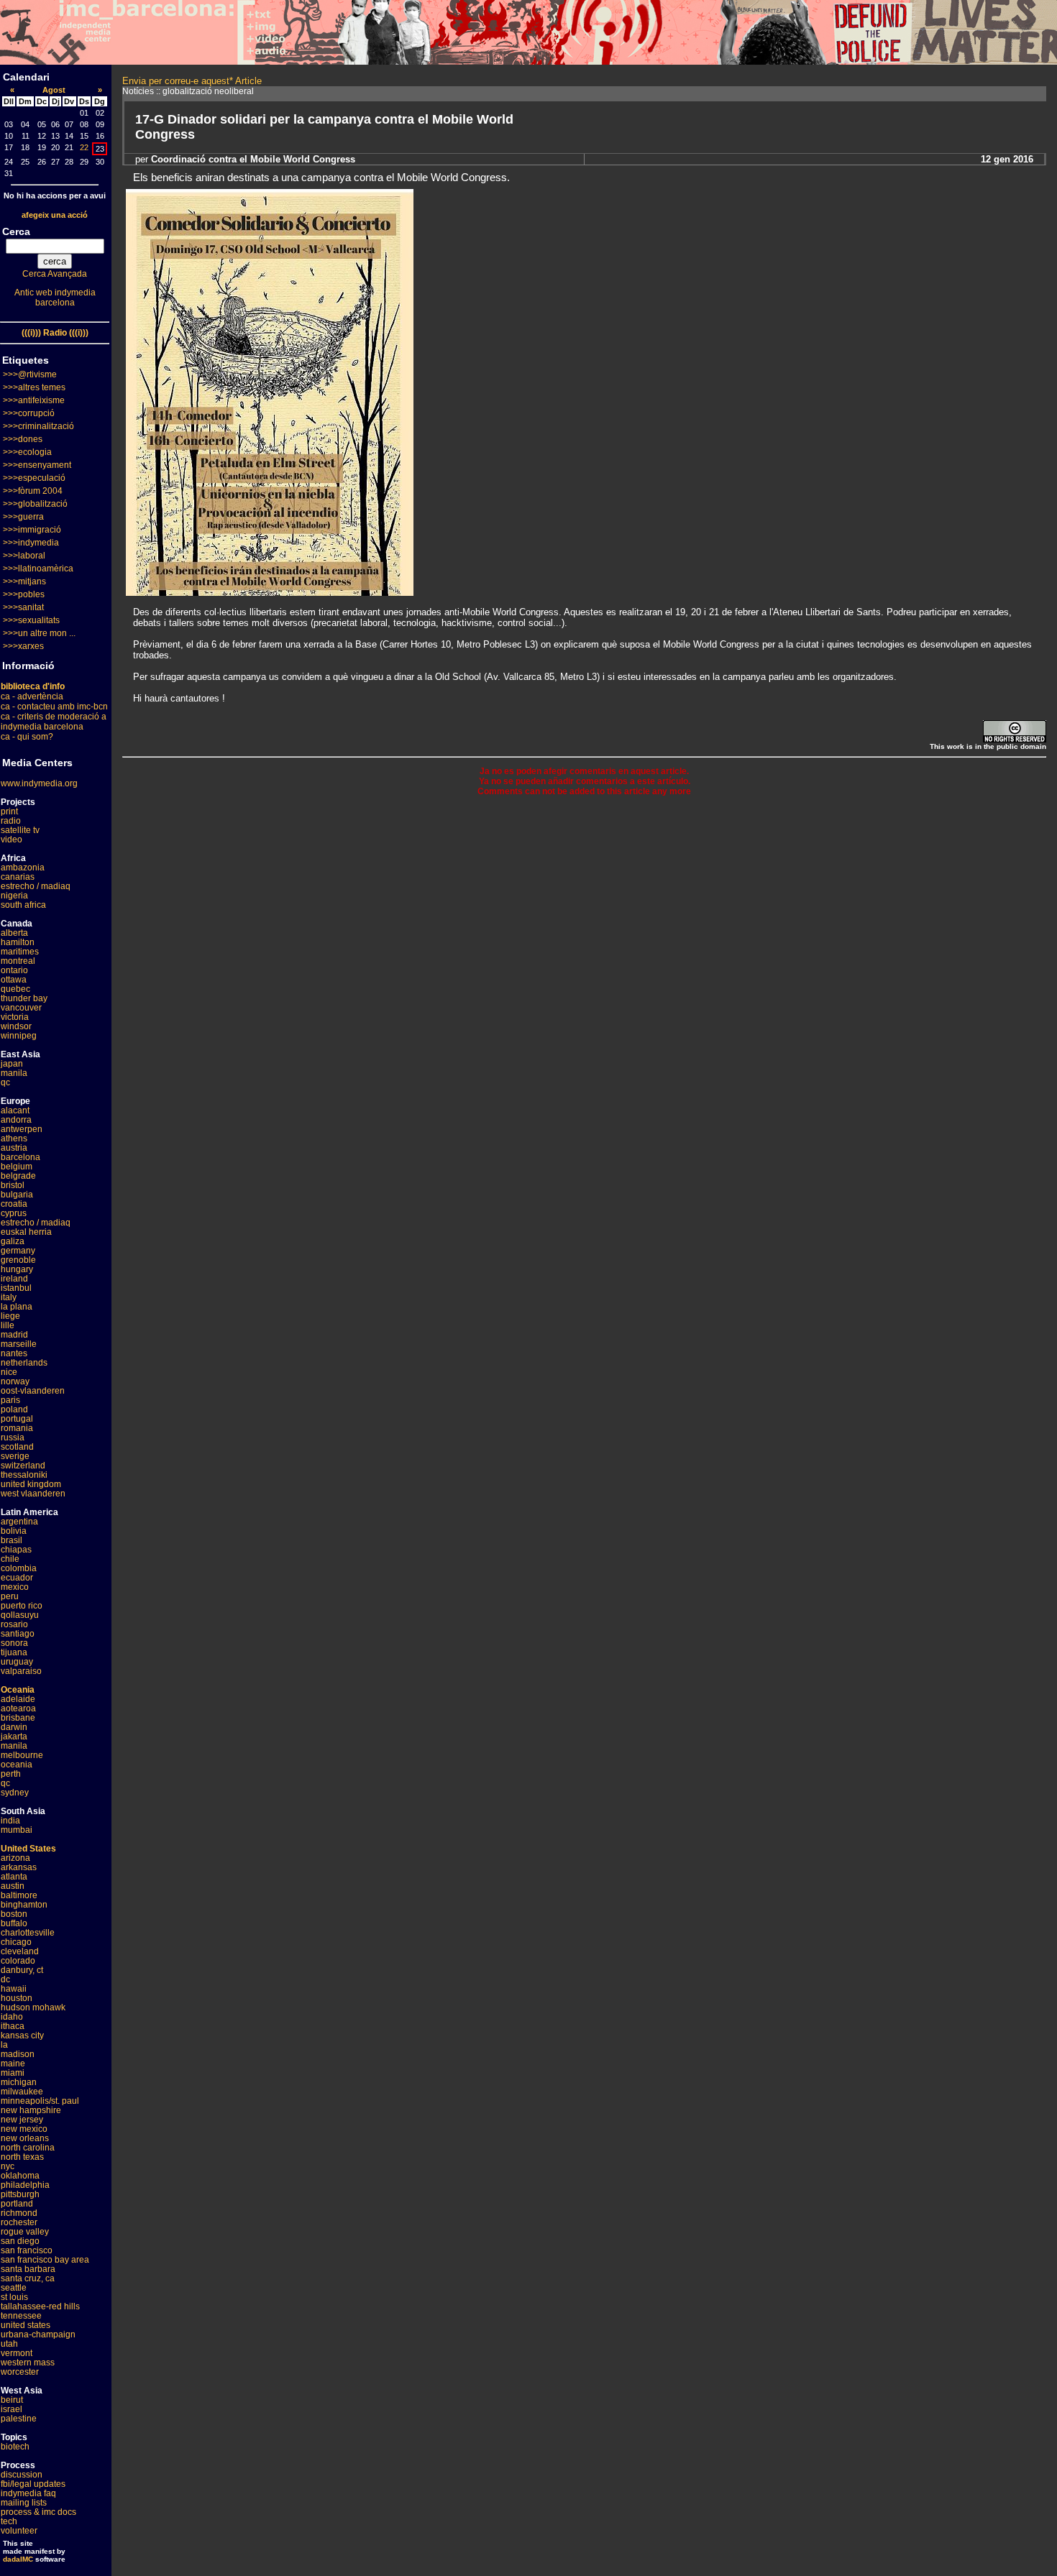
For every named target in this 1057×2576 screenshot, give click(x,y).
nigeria (14, 896)
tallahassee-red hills (40, 2306)
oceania (17, 1765)
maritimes (20, 952)
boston (14, 1914)
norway (15, 1381)
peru (10, 1596)
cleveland (20, 1951)
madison (18, 2054)
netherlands (24, 1363)
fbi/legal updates (33, 2484)
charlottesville (28, 1933)
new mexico (24, 2129)
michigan (19, 2082)
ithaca (13, 2026)
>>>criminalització (38, 426)
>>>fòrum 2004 (33, 491)
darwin (14, 1727)
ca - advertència (32, 696)
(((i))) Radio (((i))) (55, 333)
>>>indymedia (31, 543)
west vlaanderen (33, 1494)
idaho (12, 2017)
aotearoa (18, 1708)
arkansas (19, 1867)
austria (14, 1148)
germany (18, 1251)
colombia (19, 1568)
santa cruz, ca (28, 2278)
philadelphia (25, 2185)
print (9, 811)
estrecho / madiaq (36, 886)
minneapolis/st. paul (40, 2101)
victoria (15, 1017)
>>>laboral (24, 556)
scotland (17, 1447)
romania (17, 1428)
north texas (22, 2157)
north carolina (28, 2148)
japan (12, 1064)
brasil (12, 1540)
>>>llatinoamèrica (38, 569)
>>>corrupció (29, 413)
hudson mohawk (33, 2007)
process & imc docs (38, 2512)
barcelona (20, 1157)
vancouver (21, 1008)
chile (10, 1559)
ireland (14, 1279)
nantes (14, 1353)
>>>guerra (23, 517)
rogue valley (25, 2232)
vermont (17, 2353)
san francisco (27, 2250)
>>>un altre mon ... (39, 633)
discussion (22, 2475)
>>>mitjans (24, 581)
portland (17, 2204)
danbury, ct (22, 1970)
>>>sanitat (23, 607)
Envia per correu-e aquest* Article (192, 81)
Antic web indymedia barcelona (55, 298)
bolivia (14, 1531)
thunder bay (24, 998)
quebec (15, 989)
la (4, 2045)
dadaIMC (18, 2559)
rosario (14, 1624)
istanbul (16, 1288)
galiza (13, 1241)
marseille (19, 1344)
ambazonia (23, 868)
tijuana (14, 1652)
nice (9, 1372)
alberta (14, 933)
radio (11, 821)
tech (9, 2521)
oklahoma (20, 2176)
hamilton (18, 942)
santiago (18, 1634)
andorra (16, 1120)
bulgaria (17, 1195)
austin (13, 1886)
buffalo (14, 1923)
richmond (19, 2213)
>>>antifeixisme (34, 400)
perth (11, 1774)
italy (9, 1297)
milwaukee (22, 2092)
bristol (13, 1185)
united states (26, 2325)
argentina (19, 1522)
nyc (8, 2166)
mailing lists (24, 2503)
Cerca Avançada (55, 274)
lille (8, 1325)
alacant (15, 1110)
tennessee (21, 2316)
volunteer (19, 2531)
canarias (18, 877)
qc (5, 1082)
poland (14, 1409)
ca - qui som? (27, 737)
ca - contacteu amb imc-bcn (54, 707)
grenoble (18, 1260)
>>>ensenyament (37, 465)
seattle (14, 2288)
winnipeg (19, 1036)
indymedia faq (28, 2493)
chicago (16, 1942)
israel (12, 2409)
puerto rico (22, 1606)
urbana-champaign (38, 2334)
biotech (15, 2447)
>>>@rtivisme (30, 374)
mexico (15, 1587)
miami (13, 2073)
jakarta (14, 1736)
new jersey (22, 2120)
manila (14, 1073)
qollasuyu (20, 1615)
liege (10, 1316)
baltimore (19, 1895)
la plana (17, 1307)
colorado (18, 1961)
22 (84, 147)
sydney (15, 1793)
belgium (17, 1167)
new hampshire (31, 2110)
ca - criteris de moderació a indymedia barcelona (54, 722)
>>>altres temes (34, 387)
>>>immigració (32, 530)
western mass (28, 2363)
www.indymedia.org (39, 783)
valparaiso (21, 1671)
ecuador (17, 1578)
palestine (19, 2419)
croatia (14, 1204)
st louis (14, 2297)
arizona (15, 1858)
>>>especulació (34, 478)
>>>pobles (24, 594)
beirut (12, 2400)
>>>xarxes (23, 646)
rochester (19, 2222)
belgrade (18, 1176)
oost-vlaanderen (33, 1391)
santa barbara (28, 2269)
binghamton (24, 1905)
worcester (20, 2372)
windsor (16, 1026)
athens (14, 1138)
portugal (17, 1419)
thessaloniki (24, 1475)
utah (9, 2344)
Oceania (18, 1690)
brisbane (18, 1718)
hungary (17, 1269)
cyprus (14, 1213)
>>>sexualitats (31, 620)
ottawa (14, 980)
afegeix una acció (55, 215)
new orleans (25, 2138)
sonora (14, 1643)
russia (13, 1437)
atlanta (14, 1877)
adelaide (18, 1699)
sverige (15, 1456)
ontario (14, 970)
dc (5, 1979)
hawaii (14, 1989)
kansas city (22, 2035)
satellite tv (20, 830)
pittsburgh (20, 2194)
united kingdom (31, 1484)
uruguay (17, 1662)
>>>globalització (35, 504)
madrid (14, 1335)
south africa (23, 905)
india (10, 1821)
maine (13, 2064)
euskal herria (26, 1232)
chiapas (16, 1550)
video (12, 839)
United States (28, 1849)
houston (17, 1998)
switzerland (23, 1466)
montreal (18, 961)
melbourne (22, 1755)
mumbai (17, 1830)
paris (10, 1400)
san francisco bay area (45, 2260)
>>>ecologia (27, 452)
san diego (20, 2241)
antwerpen (22, 1129)
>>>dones (23, 439)
